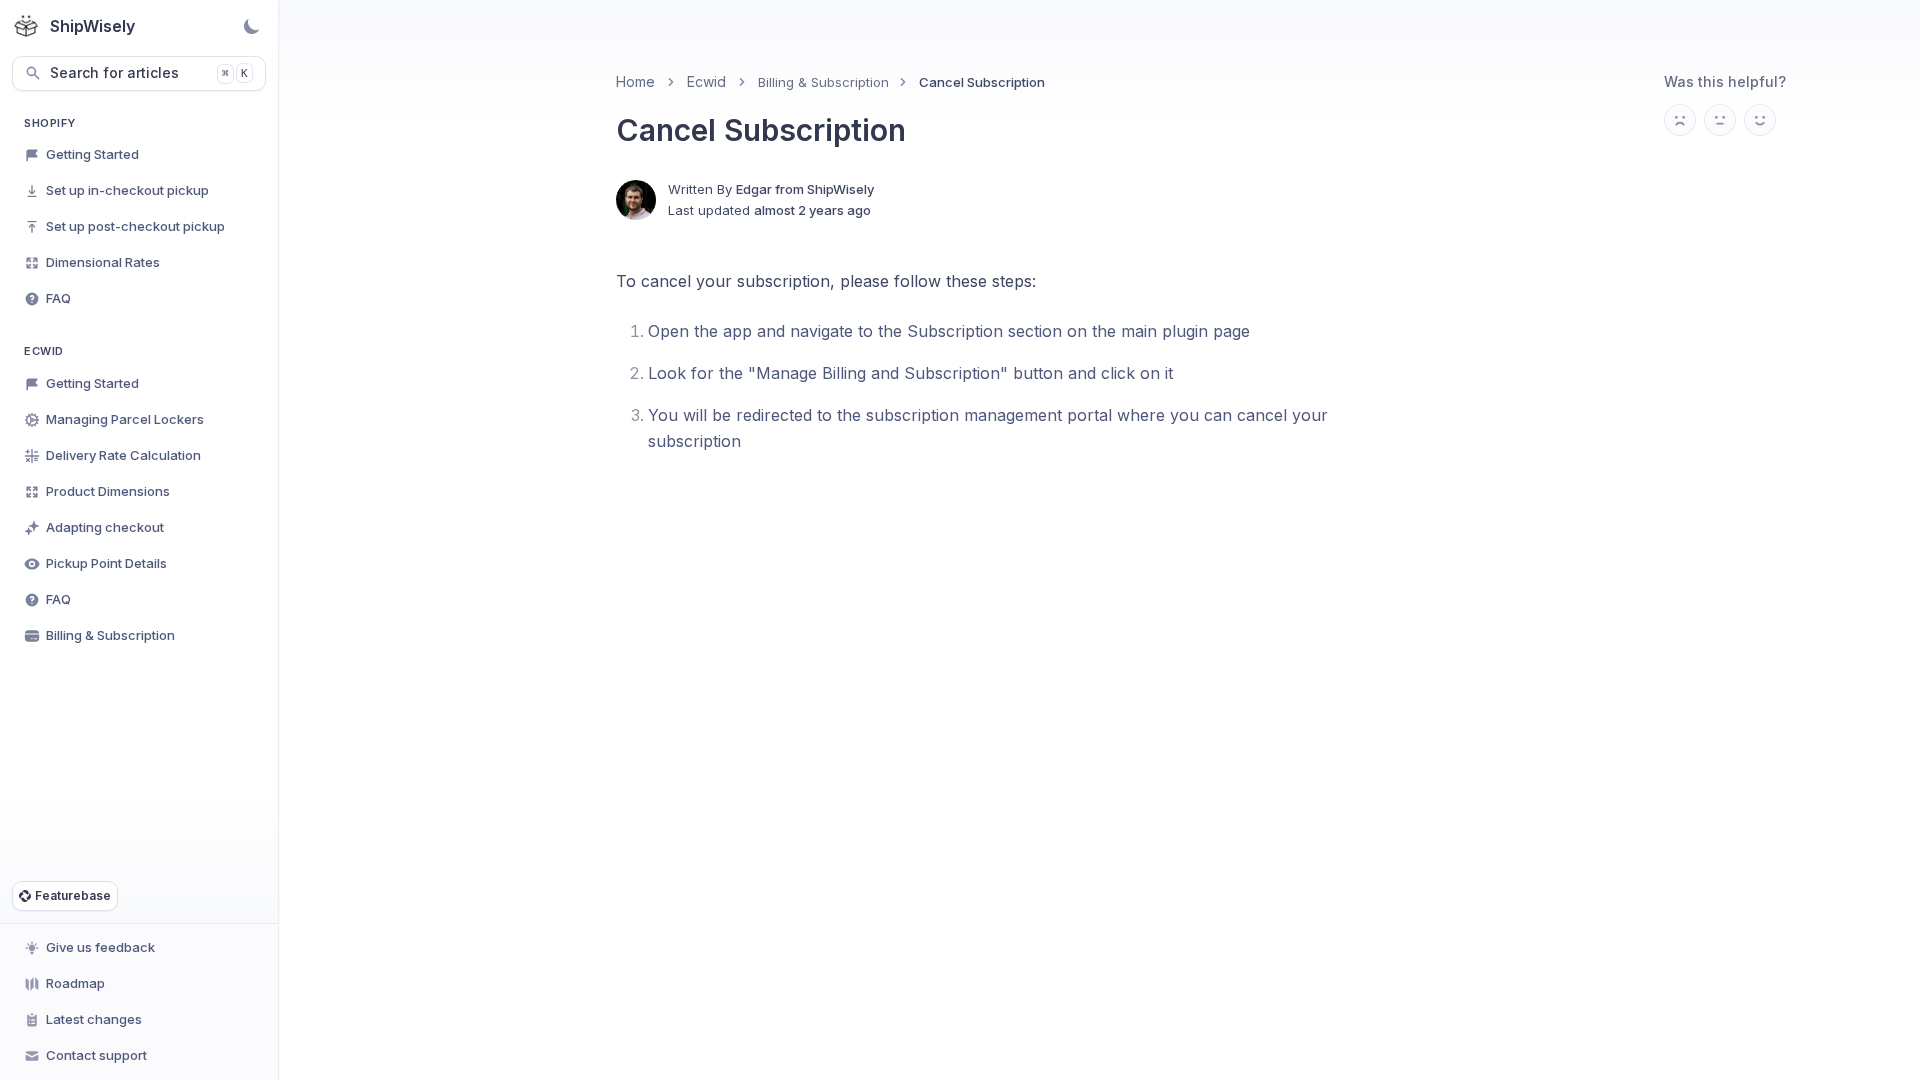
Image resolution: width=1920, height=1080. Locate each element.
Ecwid (44, 351)
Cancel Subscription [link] (982, 82)
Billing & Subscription (823, 82)
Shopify (50, 123)
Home (635, 81)
